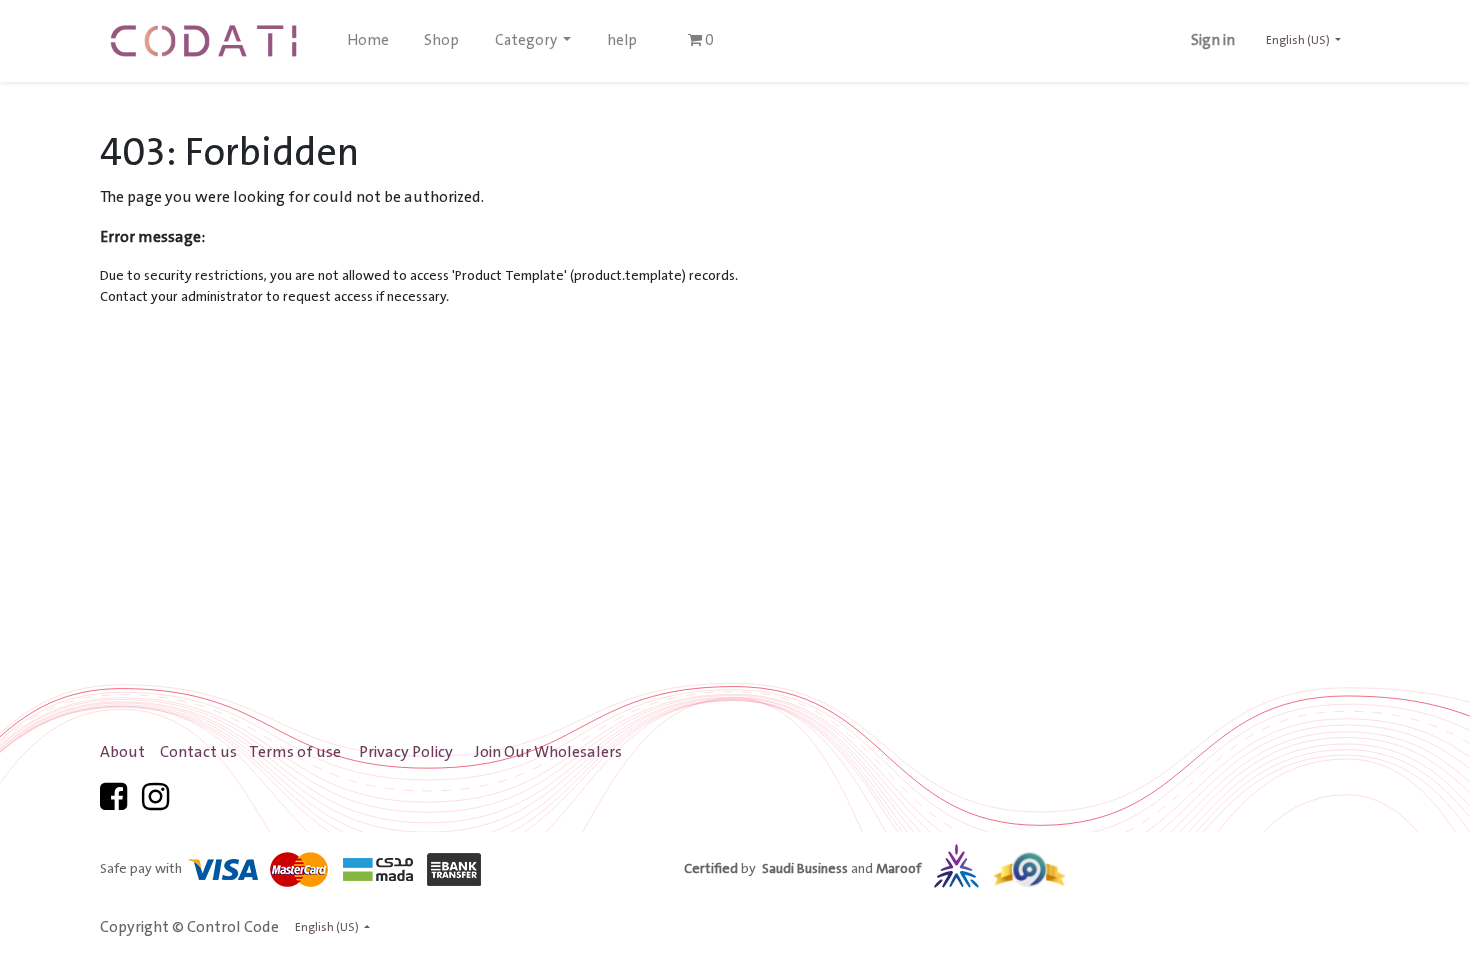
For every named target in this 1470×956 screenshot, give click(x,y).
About (122, 752)
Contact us (198, 752)
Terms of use (295, 752)
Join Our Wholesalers (548, 752)
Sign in (1213, 41)
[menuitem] (368, 41)
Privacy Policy (406, 752)
